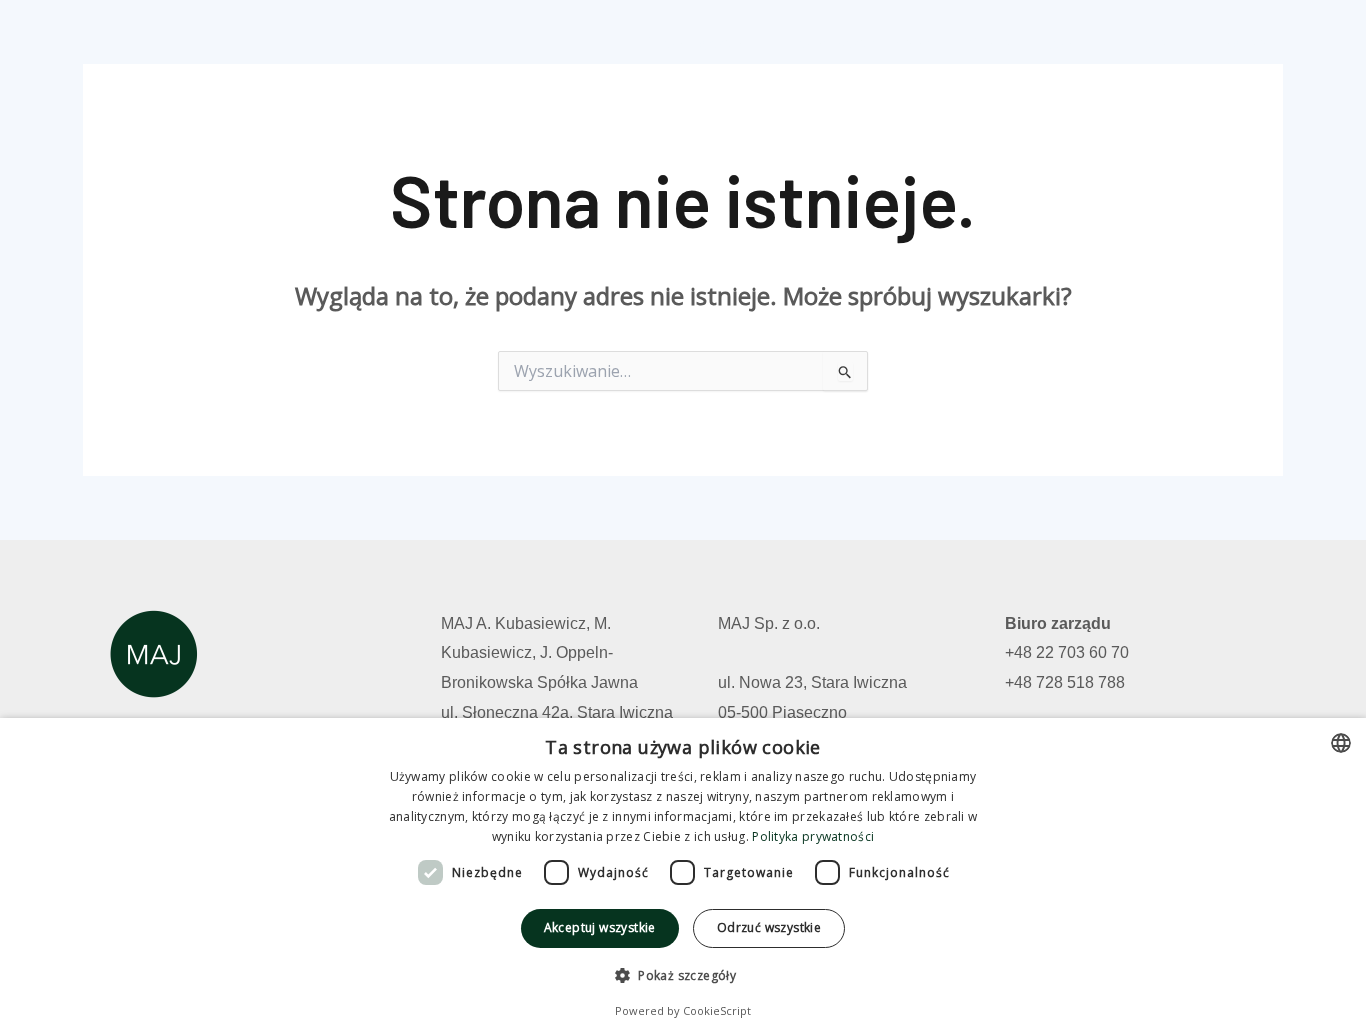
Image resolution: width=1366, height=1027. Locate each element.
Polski (1157, 43)
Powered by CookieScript (683, 1010)
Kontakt (1073, 43)
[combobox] (1341, 743)
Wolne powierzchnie (860, 43)
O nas (989, 43)
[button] (683, 976)
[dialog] (683, 872)
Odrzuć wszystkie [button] (769, 927)
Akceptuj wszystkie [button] (600, 927)
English (1239, 43)
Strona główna (697, 43)
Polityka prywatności (813, 836)
